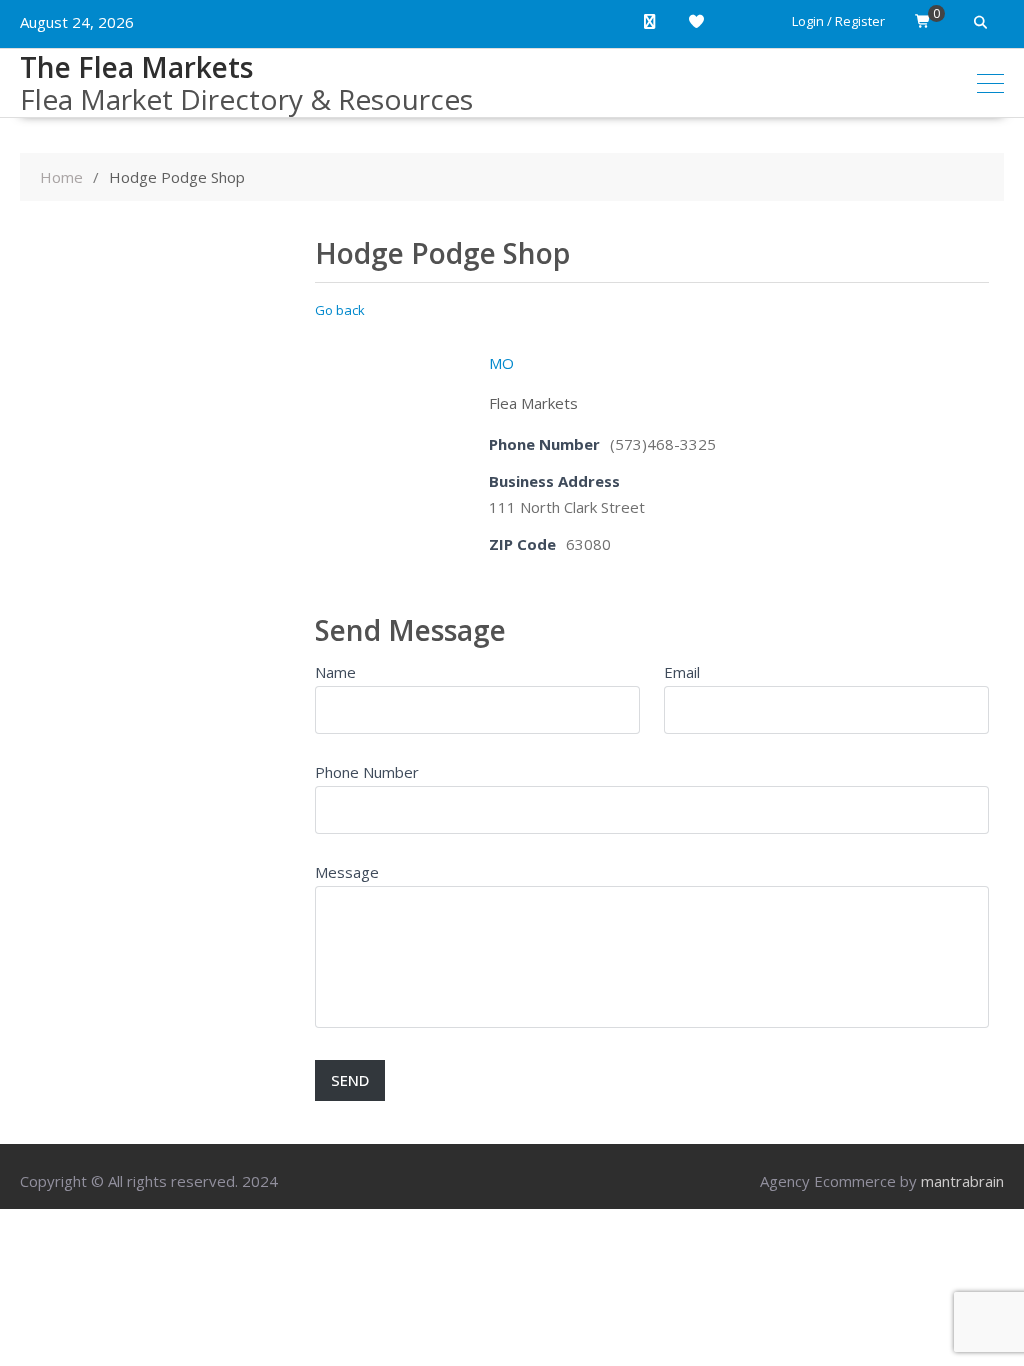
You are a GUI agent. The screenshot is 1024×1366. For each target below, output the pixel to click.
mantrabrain (962, 1181)
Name (335, 672)
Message (347, 872)
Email (682, 672)
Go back (340, 310)
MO (501, 363)
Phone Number (367, 772)
